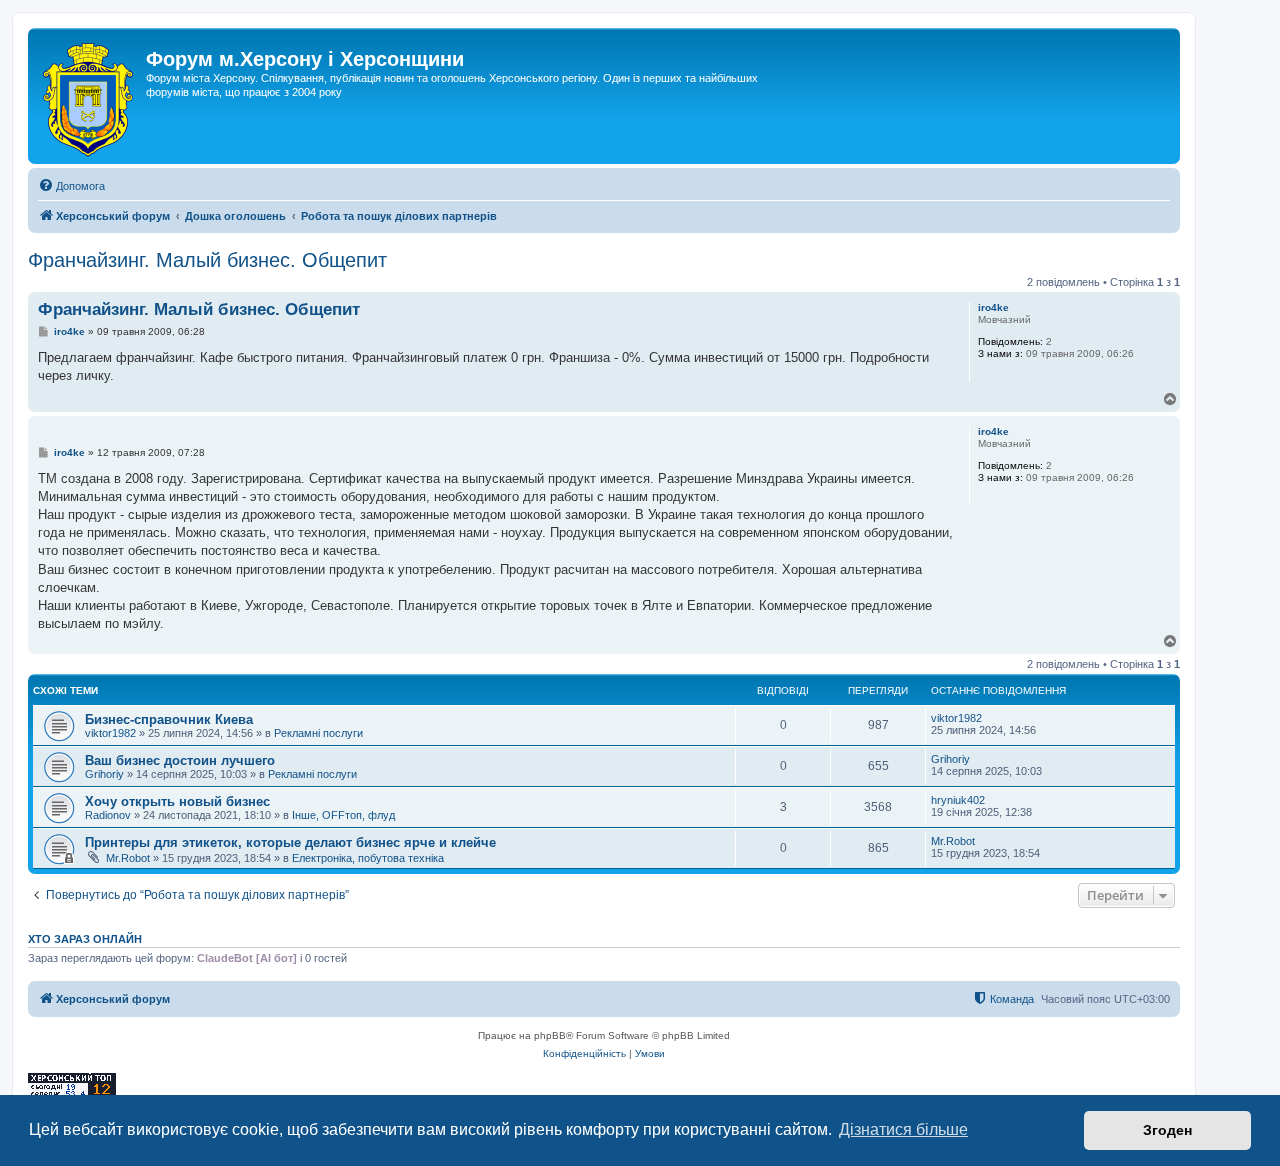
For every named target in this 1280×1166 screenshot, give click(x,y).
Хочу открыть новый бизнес (177, 801)
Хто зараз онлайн (85, 939)
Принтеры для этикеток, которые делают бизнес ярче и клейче (290, 842)
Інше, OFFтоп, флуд (343, 815)
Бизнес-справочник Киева (169, 719)
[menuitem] (71, 186)
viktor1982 (110, 733)
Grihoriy (104, 774)
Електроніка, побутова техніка (368, 858)
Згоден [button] (1167, 1130)
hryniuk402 (958, 800)
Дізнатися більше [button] (903, 1129)
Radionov (108, 815)
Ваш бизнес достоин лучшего (180, 760)
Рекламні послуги (318, 733)
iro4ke (993, 307)
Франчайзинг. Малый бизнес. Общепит (207, 260)
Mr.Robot (128, 858)
